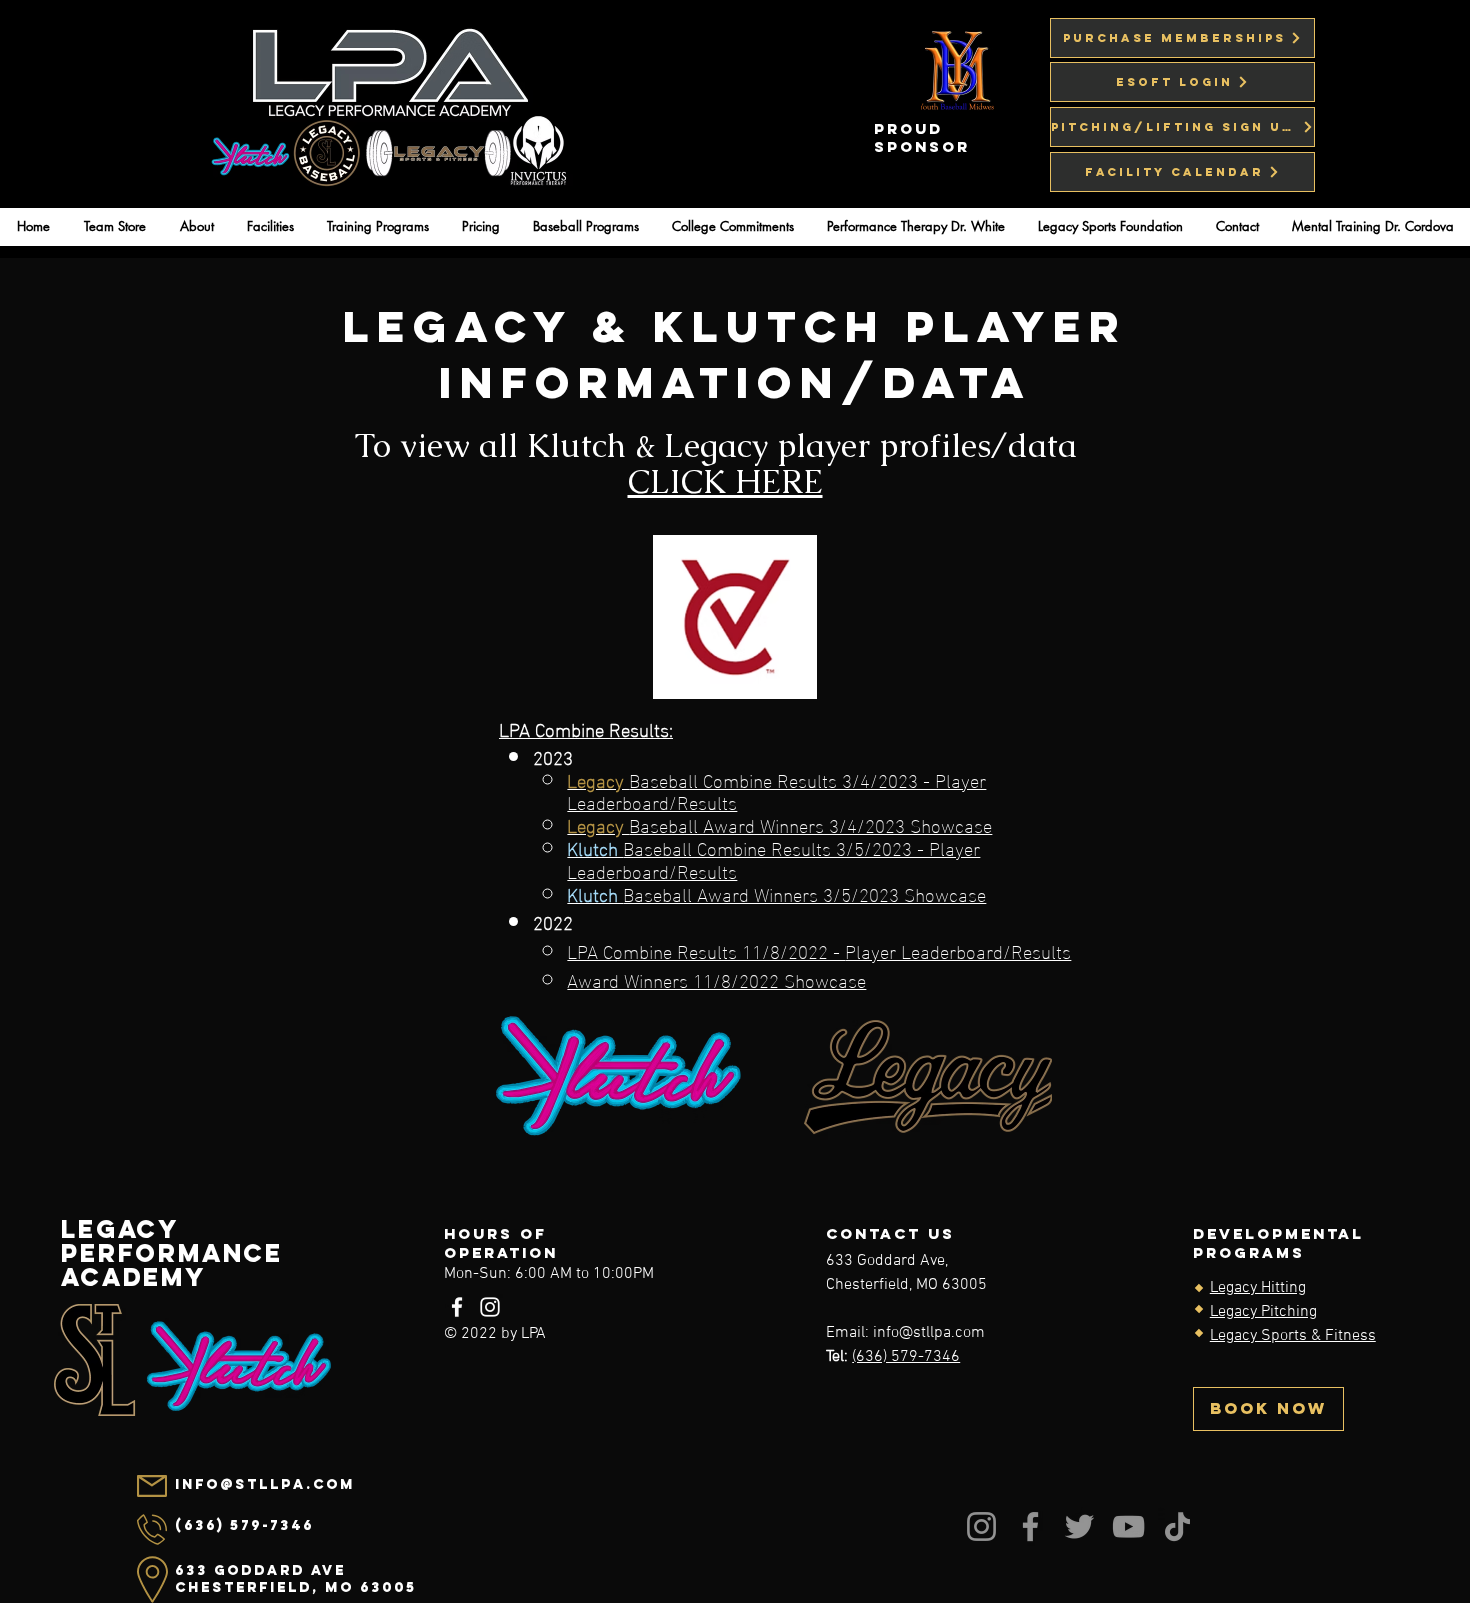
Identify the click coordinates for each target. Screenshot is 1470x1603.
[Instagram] (490, 1307)
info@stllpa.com (929, 1333)
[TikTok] (1177, 1526)
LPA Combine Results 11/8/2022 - (706, 950)
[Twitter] (1079, 1526)
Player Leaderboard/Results (958, 950)
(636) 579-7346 (906, 1357)
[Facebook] (457, 1307)
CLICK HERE (725, 481)
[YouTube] (1128, 1526)
